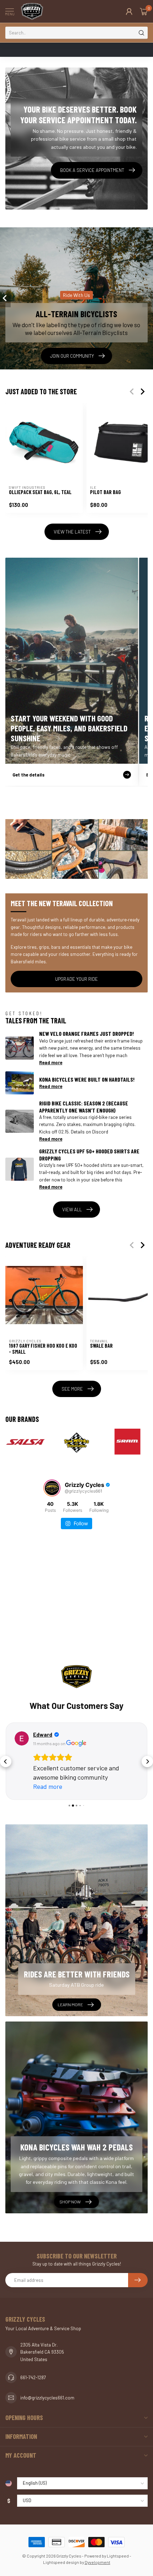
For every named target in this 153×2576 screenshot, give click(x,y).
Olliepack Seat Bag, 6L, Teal (40, 492)
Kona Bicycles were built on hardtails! (87, 1079)
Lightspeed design (61, 2562)
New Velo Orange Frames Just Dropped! (86, 1033)
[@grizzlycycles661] (52, 1488)
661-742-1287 (33, 2377)
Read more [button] (48, 1786)
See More (72, 1389)
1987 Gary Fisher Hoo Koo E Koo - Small (43, 1349)
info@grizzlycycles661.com (47, 2398)
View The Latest (72, 532)
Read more (51, 1062)
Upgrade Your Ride (76, 979)
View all (72, 1209)
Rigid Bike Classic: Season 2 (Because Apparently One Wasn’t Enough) (84, 1106)
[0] (144, 11)
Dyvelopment (97, 2562)
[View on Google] (22, 1738)
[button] (6, 1761)
